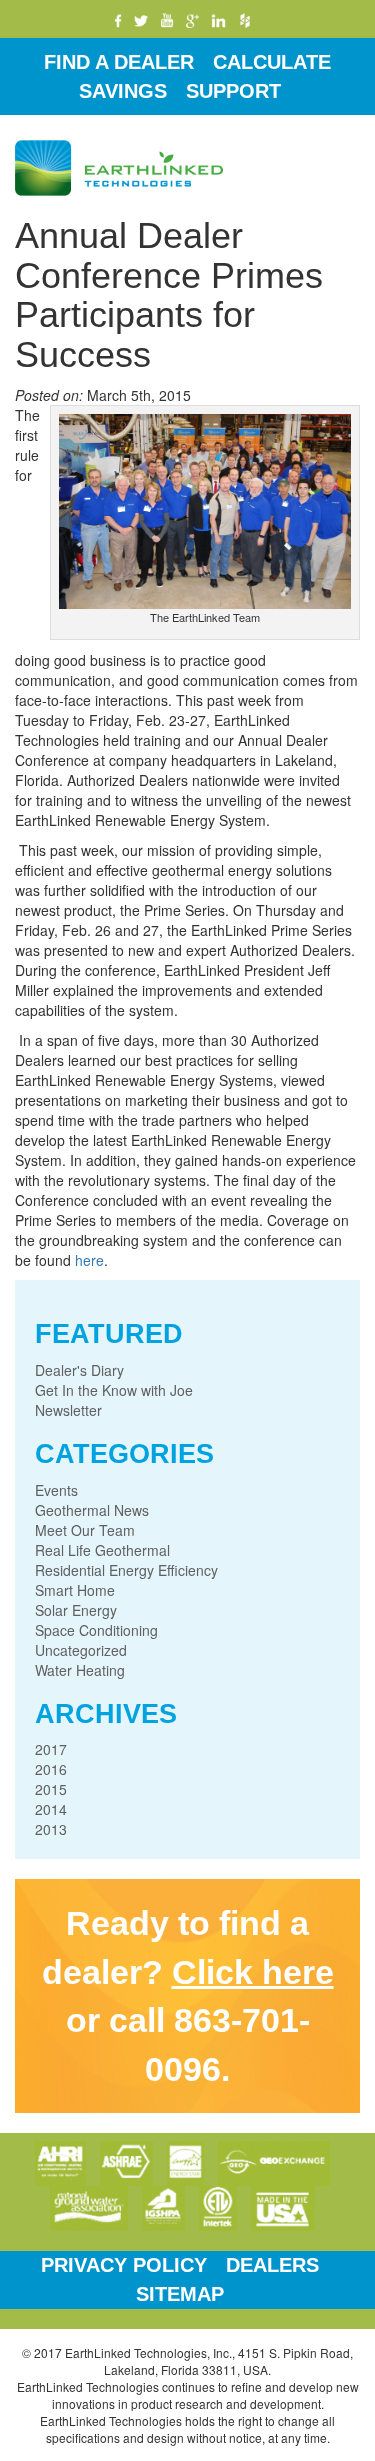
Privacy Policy (124, 2265)
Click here (253, 1972)
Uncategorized (81, 1650)
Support (233, 91)
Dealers (272, 2265)
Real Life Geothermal (102, 1550)
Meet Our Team (85, 1530)
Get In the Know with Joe (114, 1390)
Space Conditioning (96, 1630)
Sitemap (180, 2294)
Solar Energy (76, 1610)
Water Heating (80, 1670)
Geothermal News (92, 1510)
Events (56, 1490)
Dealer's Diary (79, 1370)
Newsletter (68, 1410)
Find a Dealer (119, 62)
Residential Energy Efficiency (126, 1570)
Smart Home (75, 1590)
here (89, 1260)
